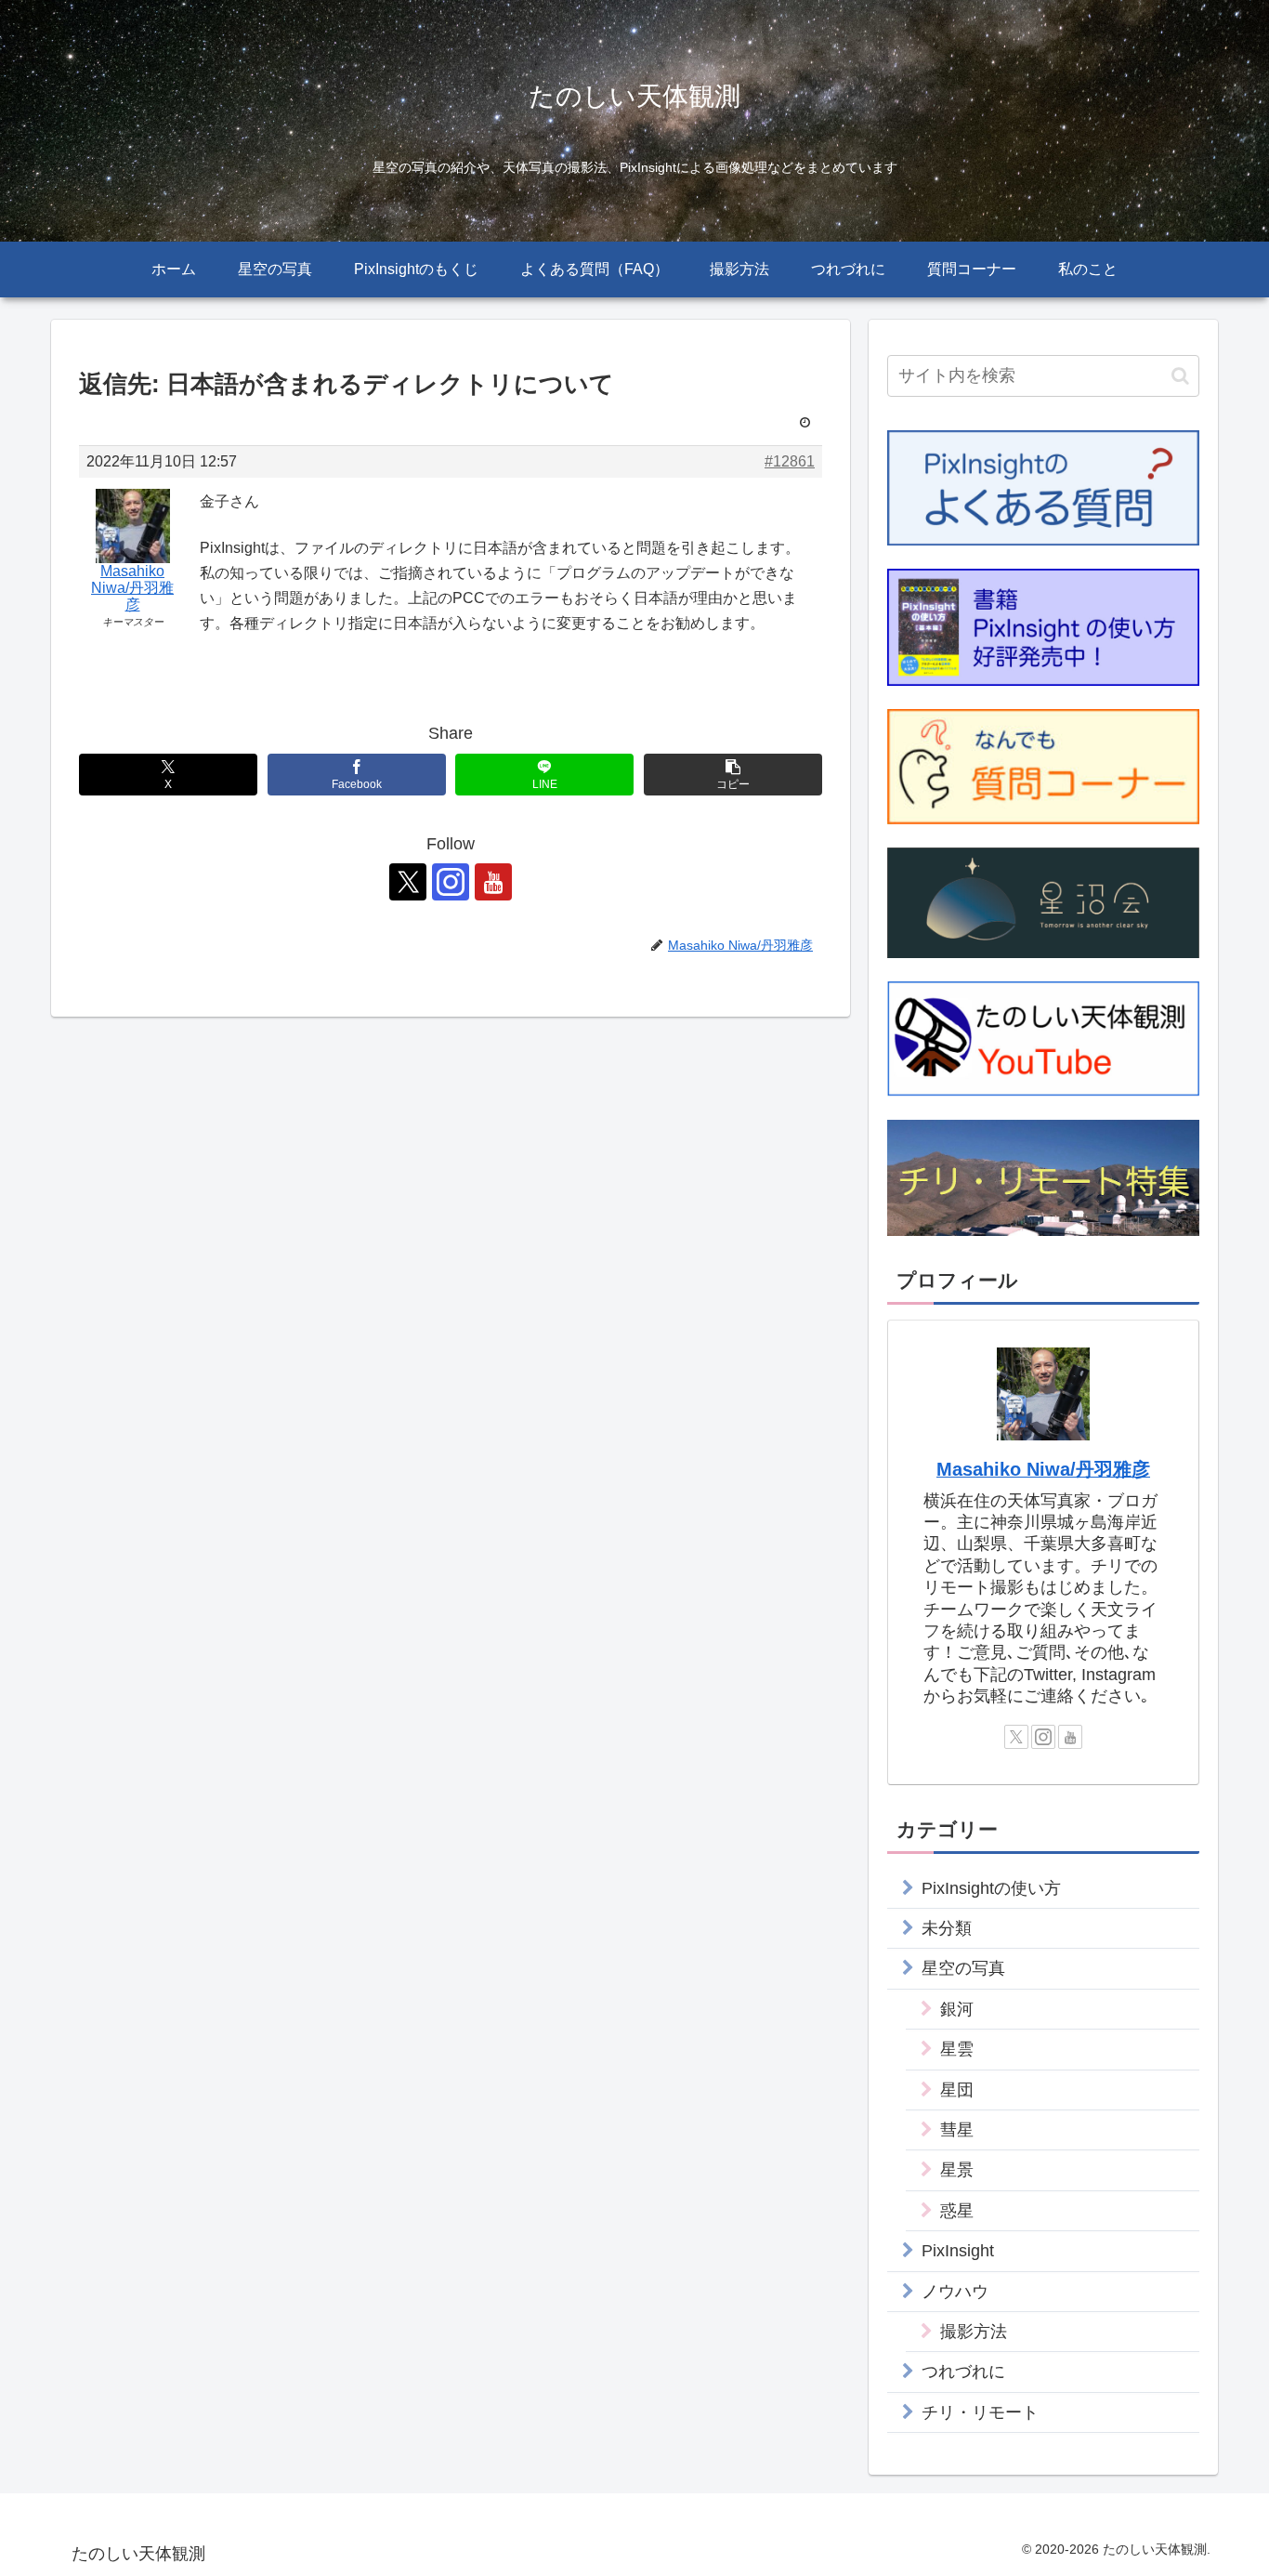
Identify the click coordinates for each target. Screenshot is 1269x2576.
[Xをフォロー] (408, 882)
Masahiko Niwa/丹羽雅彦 (1043, 1469)
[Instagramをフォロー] (451, 882)
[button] (733, 775)
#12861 (790, 461)
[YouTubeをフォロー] (493, 882)
